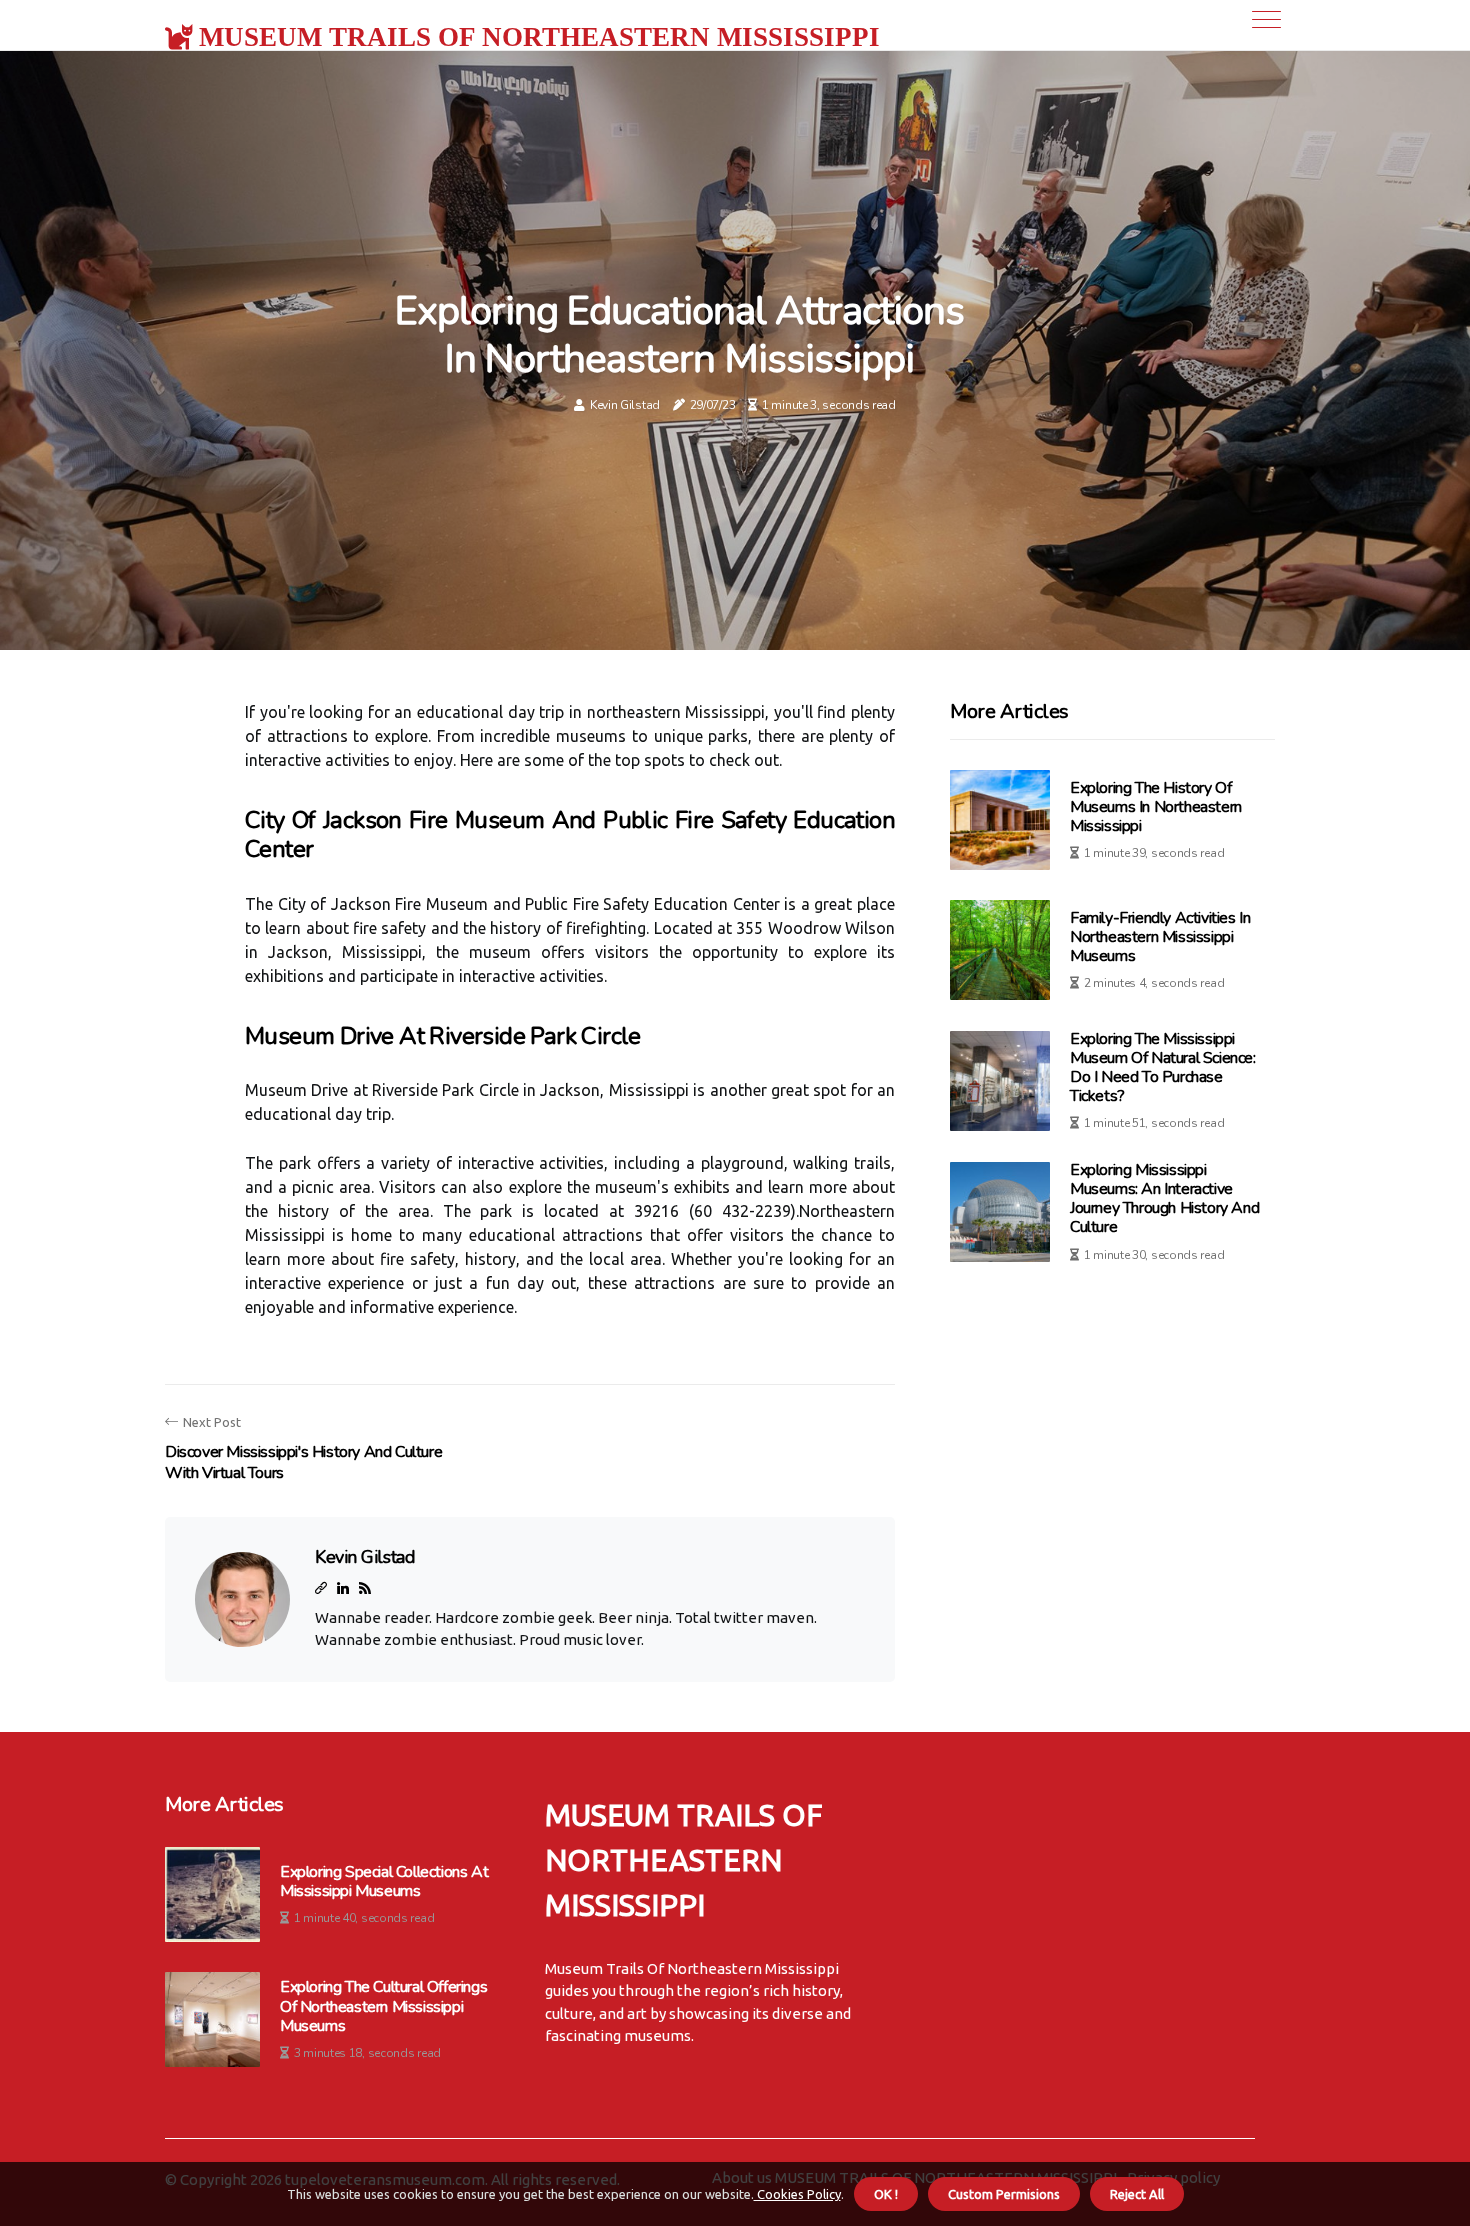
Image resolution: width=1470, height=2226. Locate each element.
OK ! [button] (886, 2194)
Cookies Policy (797, 2194)
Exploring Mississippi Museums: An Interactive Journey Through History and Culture (1164, 1199)
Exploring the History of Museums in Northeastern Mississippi (1156, 807)
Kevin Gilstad (625, 405)
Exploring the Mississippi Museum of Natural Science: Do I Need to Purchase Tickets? (1163, 1068)
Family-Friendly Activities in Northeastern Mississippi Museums (1160, 937)
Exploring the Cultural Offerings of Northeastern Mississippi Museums (383, 2007)
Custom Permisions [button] (1004, 2194)
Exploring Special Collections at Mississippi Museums (384, 1882)
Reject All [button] (1137, 2194)
